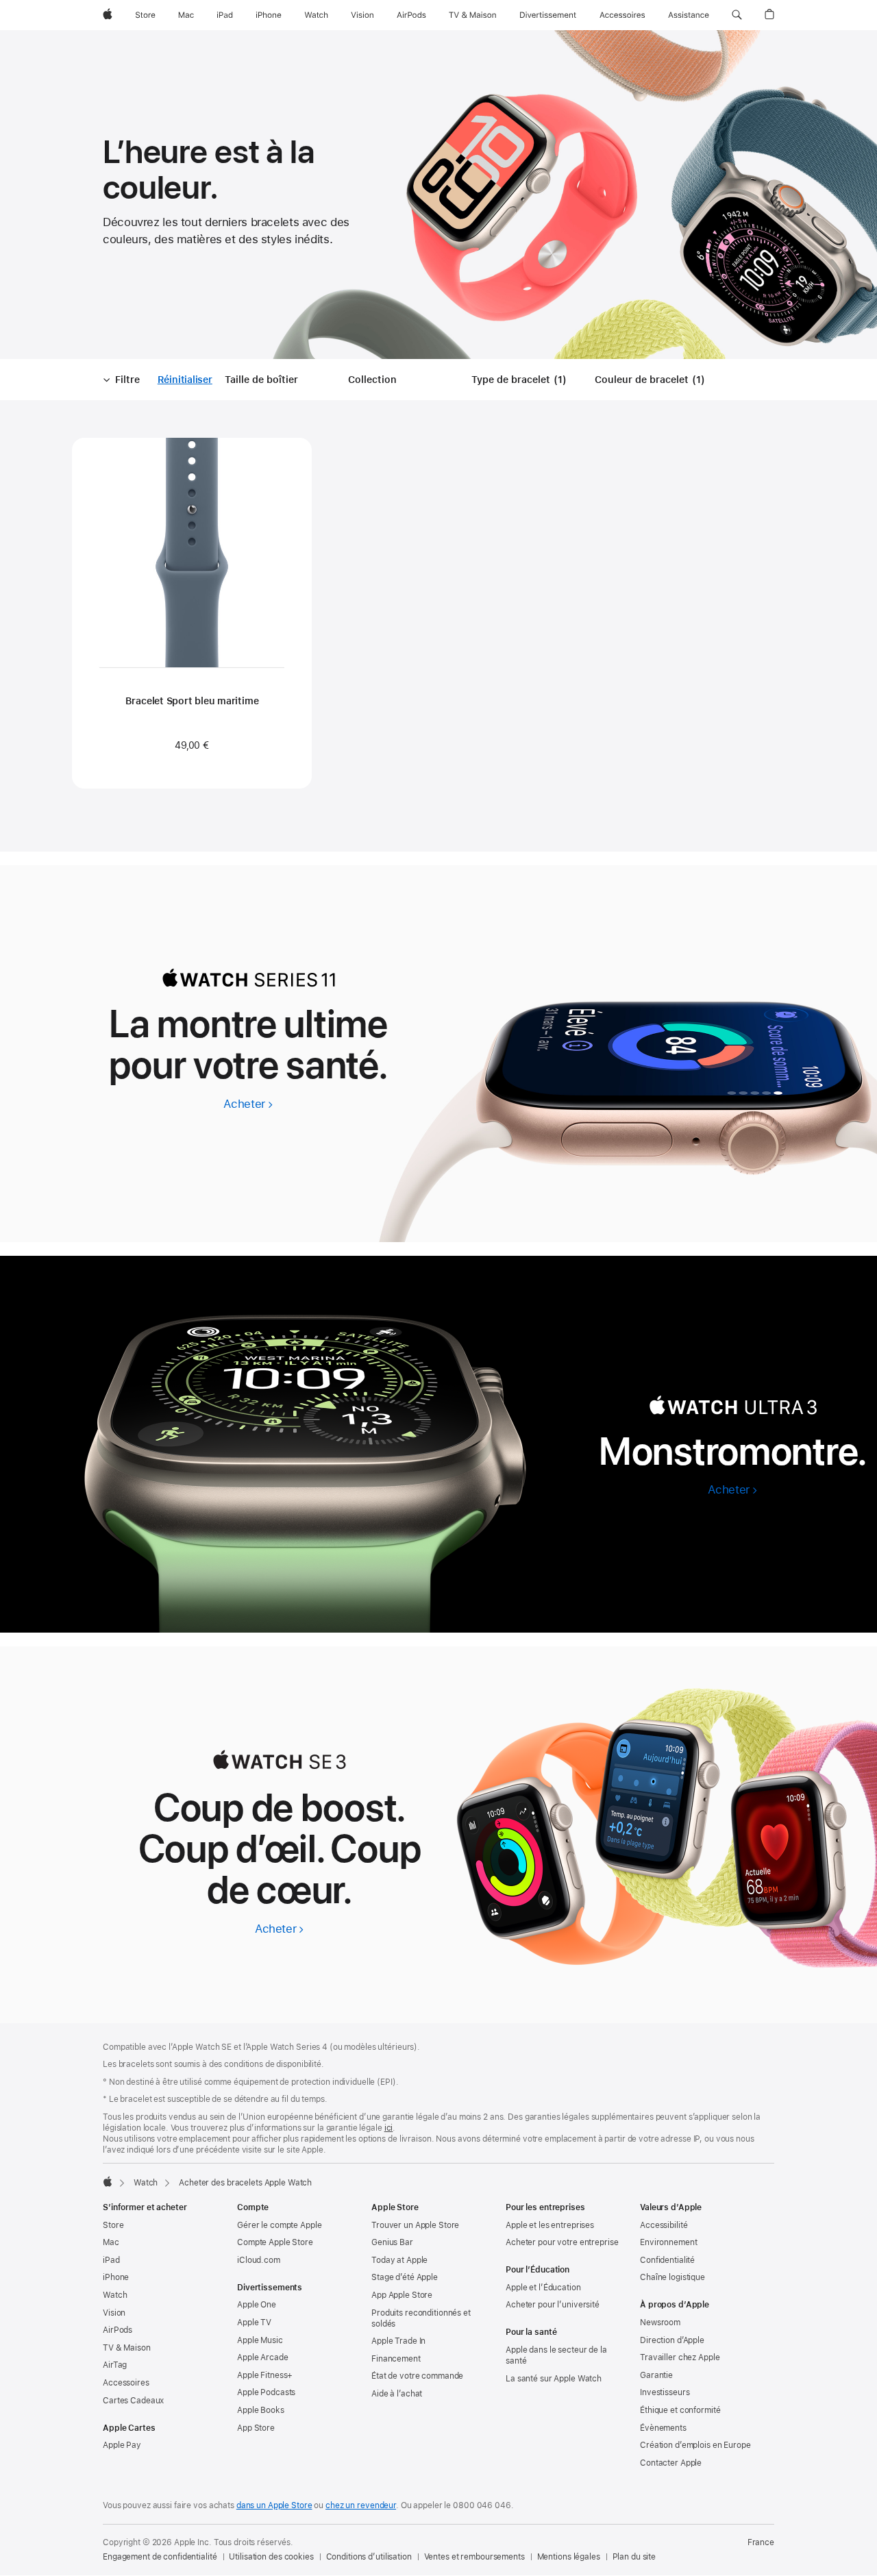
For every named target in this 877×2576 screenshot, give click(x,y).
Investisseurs (665, 2392)
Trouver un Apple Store (415, 2225)
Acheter (248, 1104)
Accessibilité (664, 2225)
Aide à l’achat (397, 2394)
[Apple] (108, 2181)
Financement (396, 2359)
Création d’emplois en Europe (695, 2445)
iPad (111, 2260)
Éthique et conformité (680, 2410)
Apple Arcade (263, 2357)
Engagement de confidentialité (160, 2557)
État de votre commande (417, 2376)
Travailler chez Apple (680, 2357)
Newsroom (660, 2323)
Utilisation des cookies (271, 2557)
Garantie (656, 2375)
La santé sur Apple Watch (554, 2379)
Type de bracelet (521, 380)
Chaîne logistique (672, 2277)
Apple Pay (122, 2445)
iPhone (116, 2277)
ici (389, 2128)
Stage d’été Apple (405, 2277)
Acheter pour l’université (553, 2305)
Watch (146, 2183)
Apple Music (260, 2340)
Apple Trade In (398, 2341)
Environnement (668, 2242)
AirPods (118, 2330)
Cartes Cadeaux (133, 2401)
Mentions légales (569, 2557)
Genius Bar (392, 2242)
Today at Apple (399, 2260)
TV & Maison (127, 2348)
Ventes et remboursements (474, 2557)
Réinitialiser (185, 380)
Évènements (663, 2428)
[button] (737, 15)
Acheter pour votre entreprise (562, 2242)
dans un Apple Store (274, 2505)
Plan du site (634, 2557)
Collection (372, 380)
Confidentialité (667, 2260)
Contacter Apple (671, 2463)
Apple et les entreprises (550, 2225)
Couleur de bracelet (652, 380)
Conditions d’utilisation (369, 2557)
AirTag (115, 2365)
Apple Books (261, 2410)
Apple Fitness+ (265, 2375)
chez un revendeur (361, 2505)
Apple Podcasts (266, 2392)
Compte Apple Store (275, 2242)
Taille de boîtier (261, 380)
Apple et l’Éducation (543, 2288)
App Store (256, 2428)
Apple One (257, 2305)
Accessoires (126, 2383)
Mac (111, 2242)
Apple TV (254, 2323)
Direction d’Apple (672, 2340)
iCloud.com (259, 2260)
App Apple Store (402, 2295)
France (761, 2542)
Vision (114, 2313)
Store (113, 2225)
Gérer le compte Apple (279, 2225)
